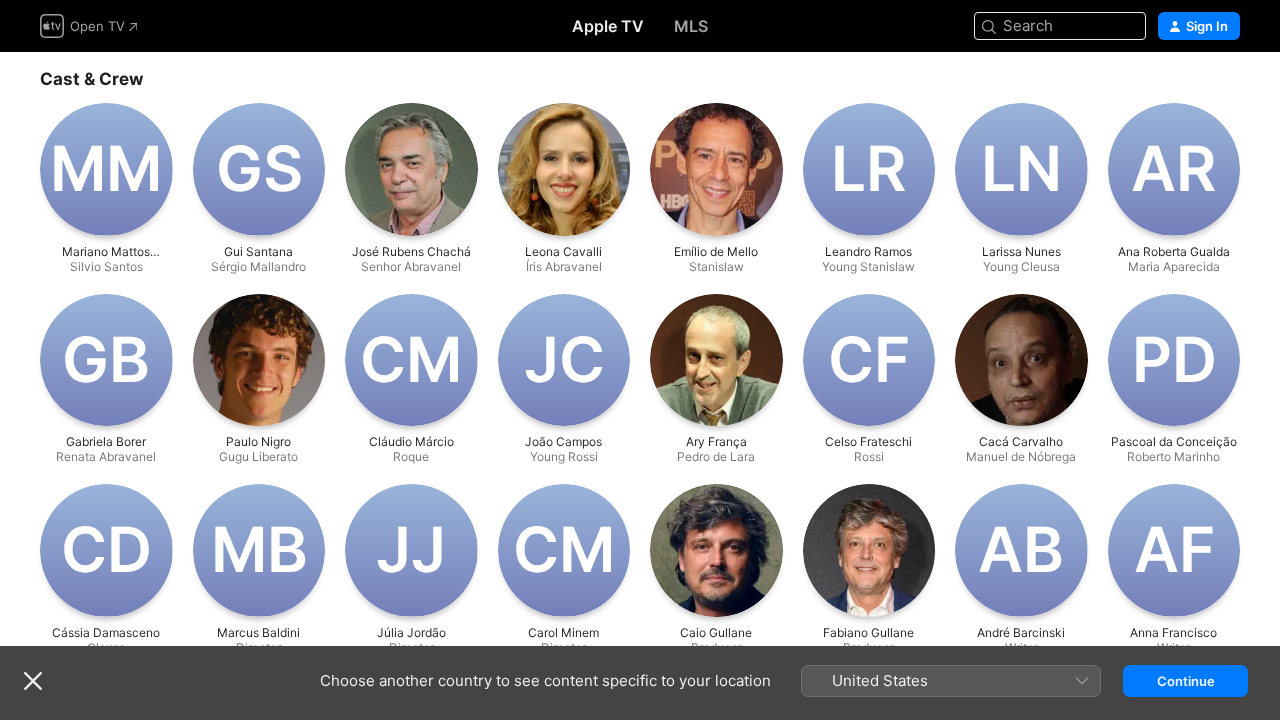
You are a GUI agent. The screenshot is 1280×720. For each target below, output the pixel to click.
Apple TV (608, 26)
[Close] (33, 681)
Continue (1186, 681)
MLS (691, 26)
